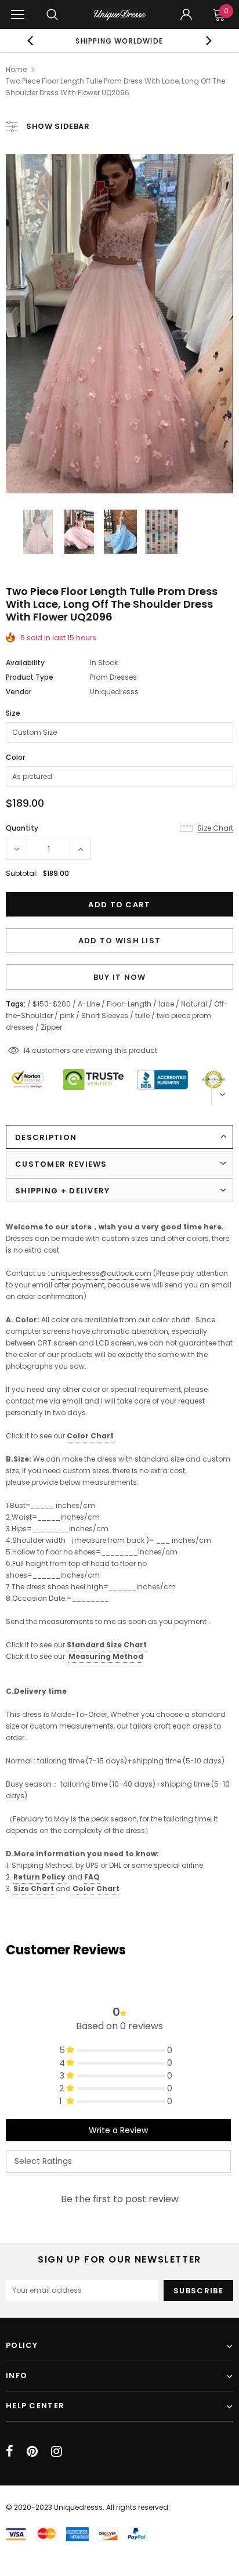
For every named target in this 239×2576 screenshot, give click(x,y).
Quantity (22, 828)
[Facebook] (10, 2451)
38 (28, 1050)
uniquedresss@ (101, 1273)
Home (16, 69)
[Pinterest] (32, 2451)
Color (15, 757)
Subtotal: (22, 873)
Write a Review (118, 2130)
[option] (119, 41)
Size (13, 713)
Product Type (30, 677)
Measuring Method (106, 1656)
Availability (25, 663)
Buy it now (120, 977)
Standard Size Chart (107, 1645)
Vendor (19, 692)
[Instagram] (57, 2451)
